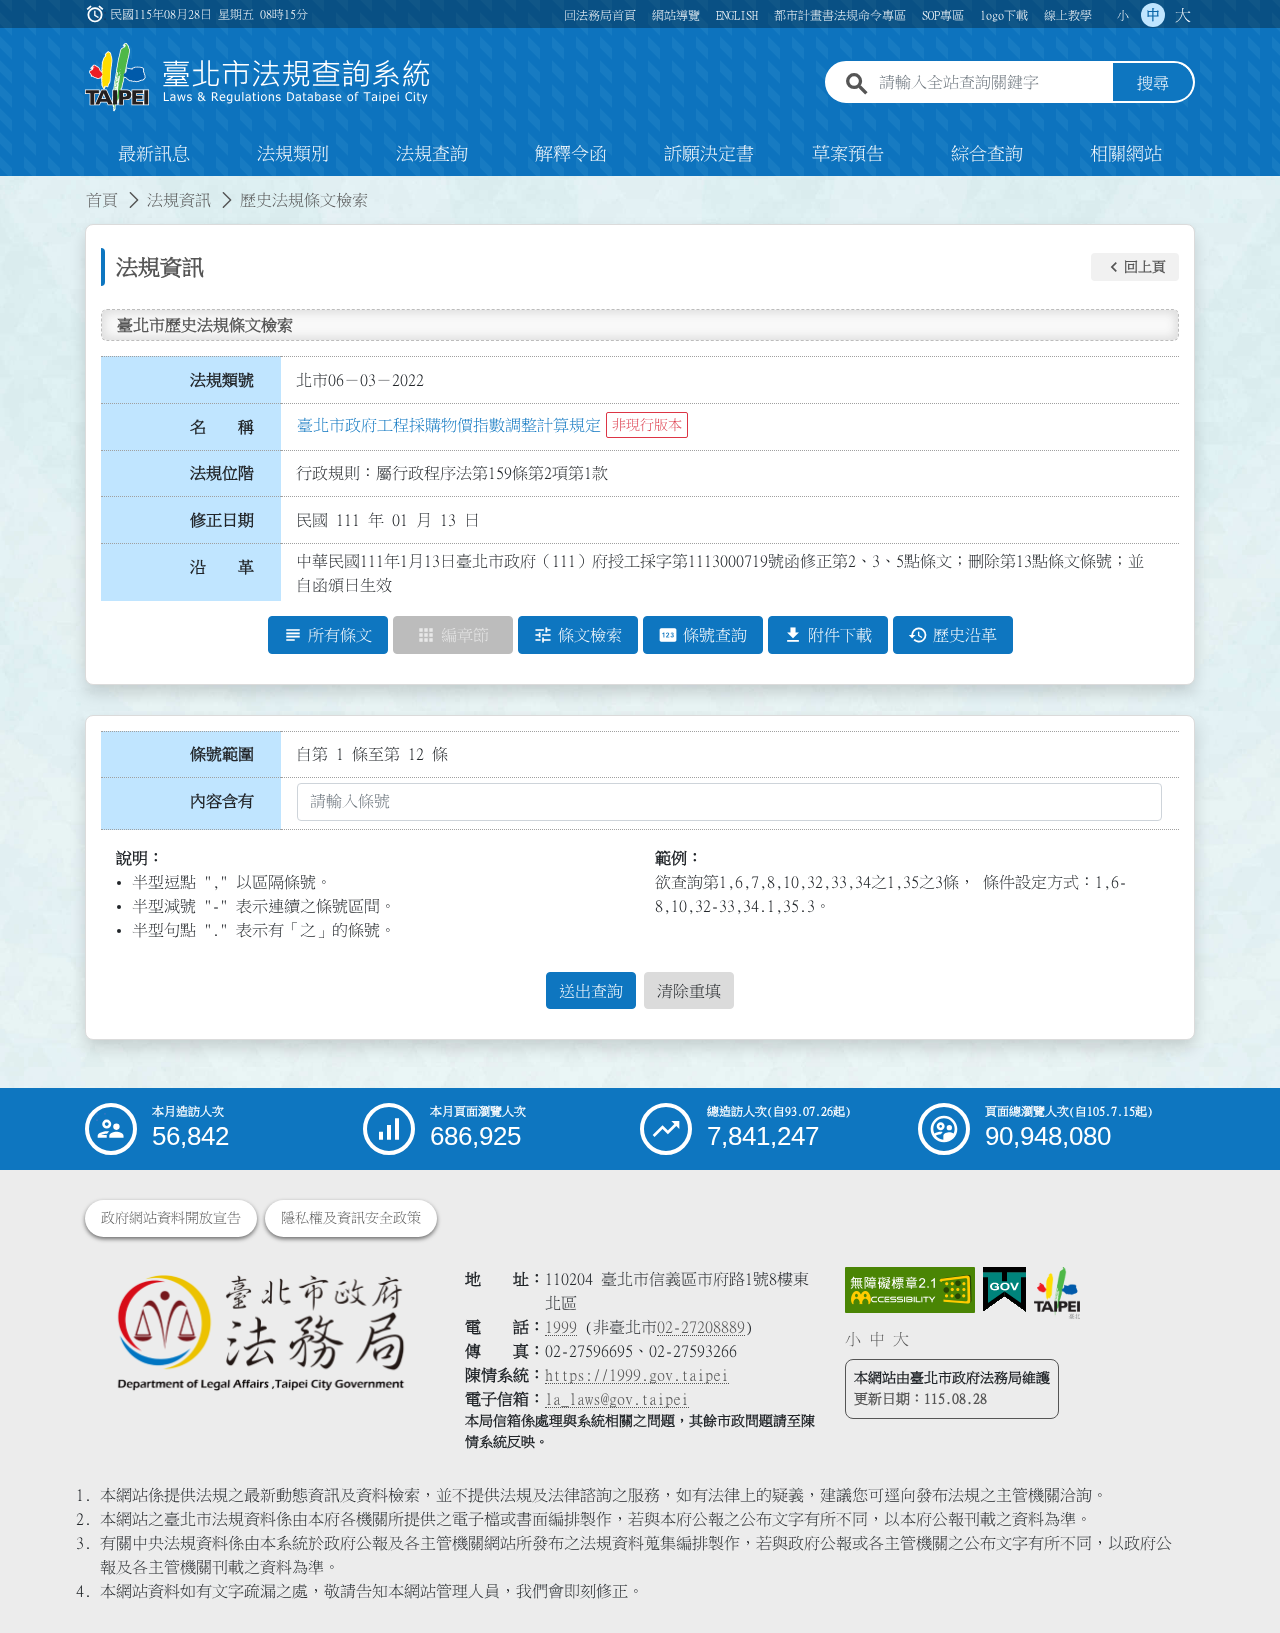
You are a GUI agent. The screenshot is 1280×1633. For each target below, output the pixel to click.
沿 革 (222, 567)
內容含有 (222, 801)
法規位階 (222, 473)
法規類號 (222, 380)
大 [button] (1183, 15)
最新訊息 (154, 154)
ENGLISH (737, 15)
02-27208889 (701, 1327)
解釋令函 (571, 154)
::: (12, 188)
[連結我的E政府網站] (1004, 1290)
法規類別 (293, 154)
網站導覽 (676, 15)
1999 (561, 1327)
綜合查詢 (987, 154)
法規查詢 (432, 154)
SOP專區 (943, 15)
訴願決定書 (709, 154)
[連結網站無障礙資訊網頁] (910, 1290)
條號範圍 (222, 754)
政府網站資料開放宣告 (171, 1218)
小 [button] (1123, 15)
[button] (1135, 267)
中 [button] (1153, 15)
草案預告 (848, 154)
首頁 (102, 200)
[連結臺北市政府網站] (1057, 1293)
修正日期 (222, 520)
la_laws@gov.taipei (617, 1399)
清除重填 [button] (689, 991)
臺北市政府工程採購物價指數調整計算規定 (449, 425)
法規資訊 (179, 200)
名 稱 (222, 427)
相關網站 (1126, 154)
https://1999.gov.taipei (637, 1375)
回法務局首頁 (600, 15)
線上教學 (1068, 15)
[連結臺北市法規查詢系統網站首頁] (258, 77)
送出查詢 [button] (591, 991)
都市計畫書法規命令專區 (840, 15)
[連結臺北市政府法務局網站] (260, 1331)
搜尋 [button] (1153, 83)
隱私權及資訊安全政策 (351, 1218)
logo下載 (1004, 15)
